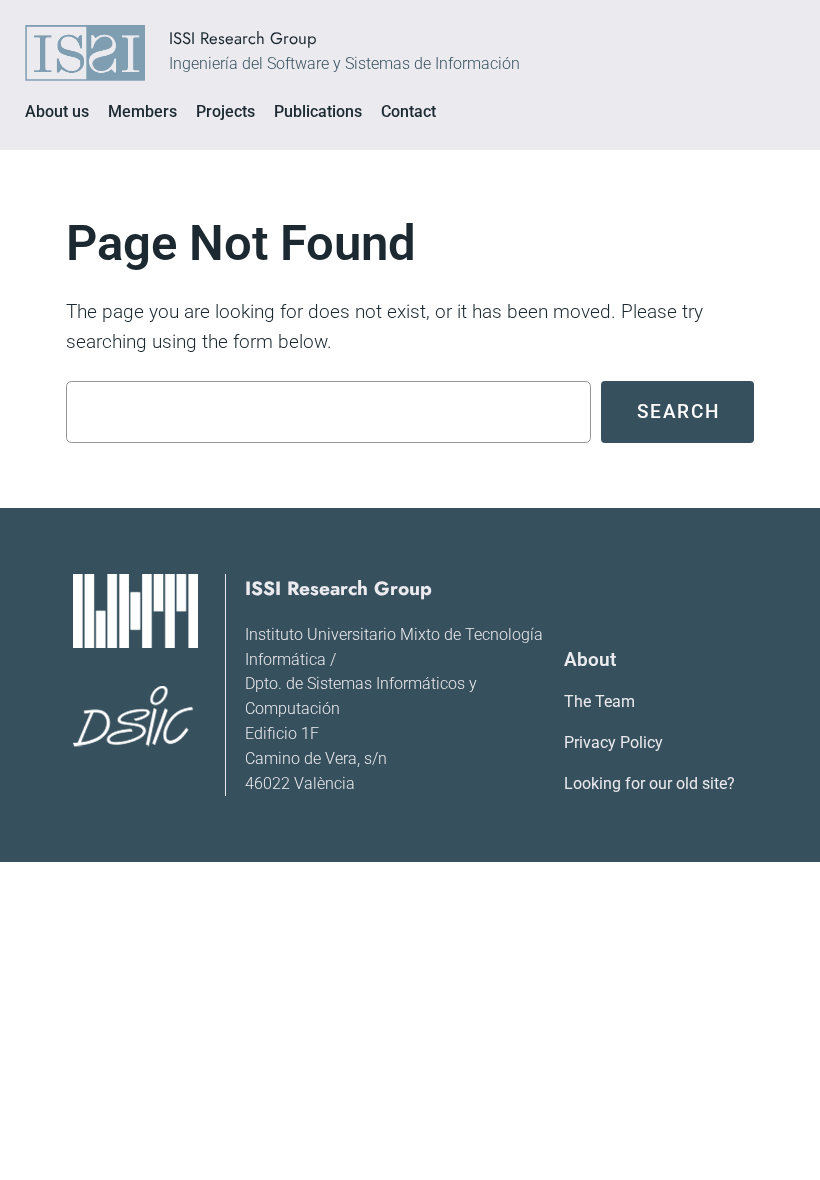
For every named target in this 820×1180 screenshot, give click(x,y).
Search (678, 411)
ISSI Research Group (243, 38)
